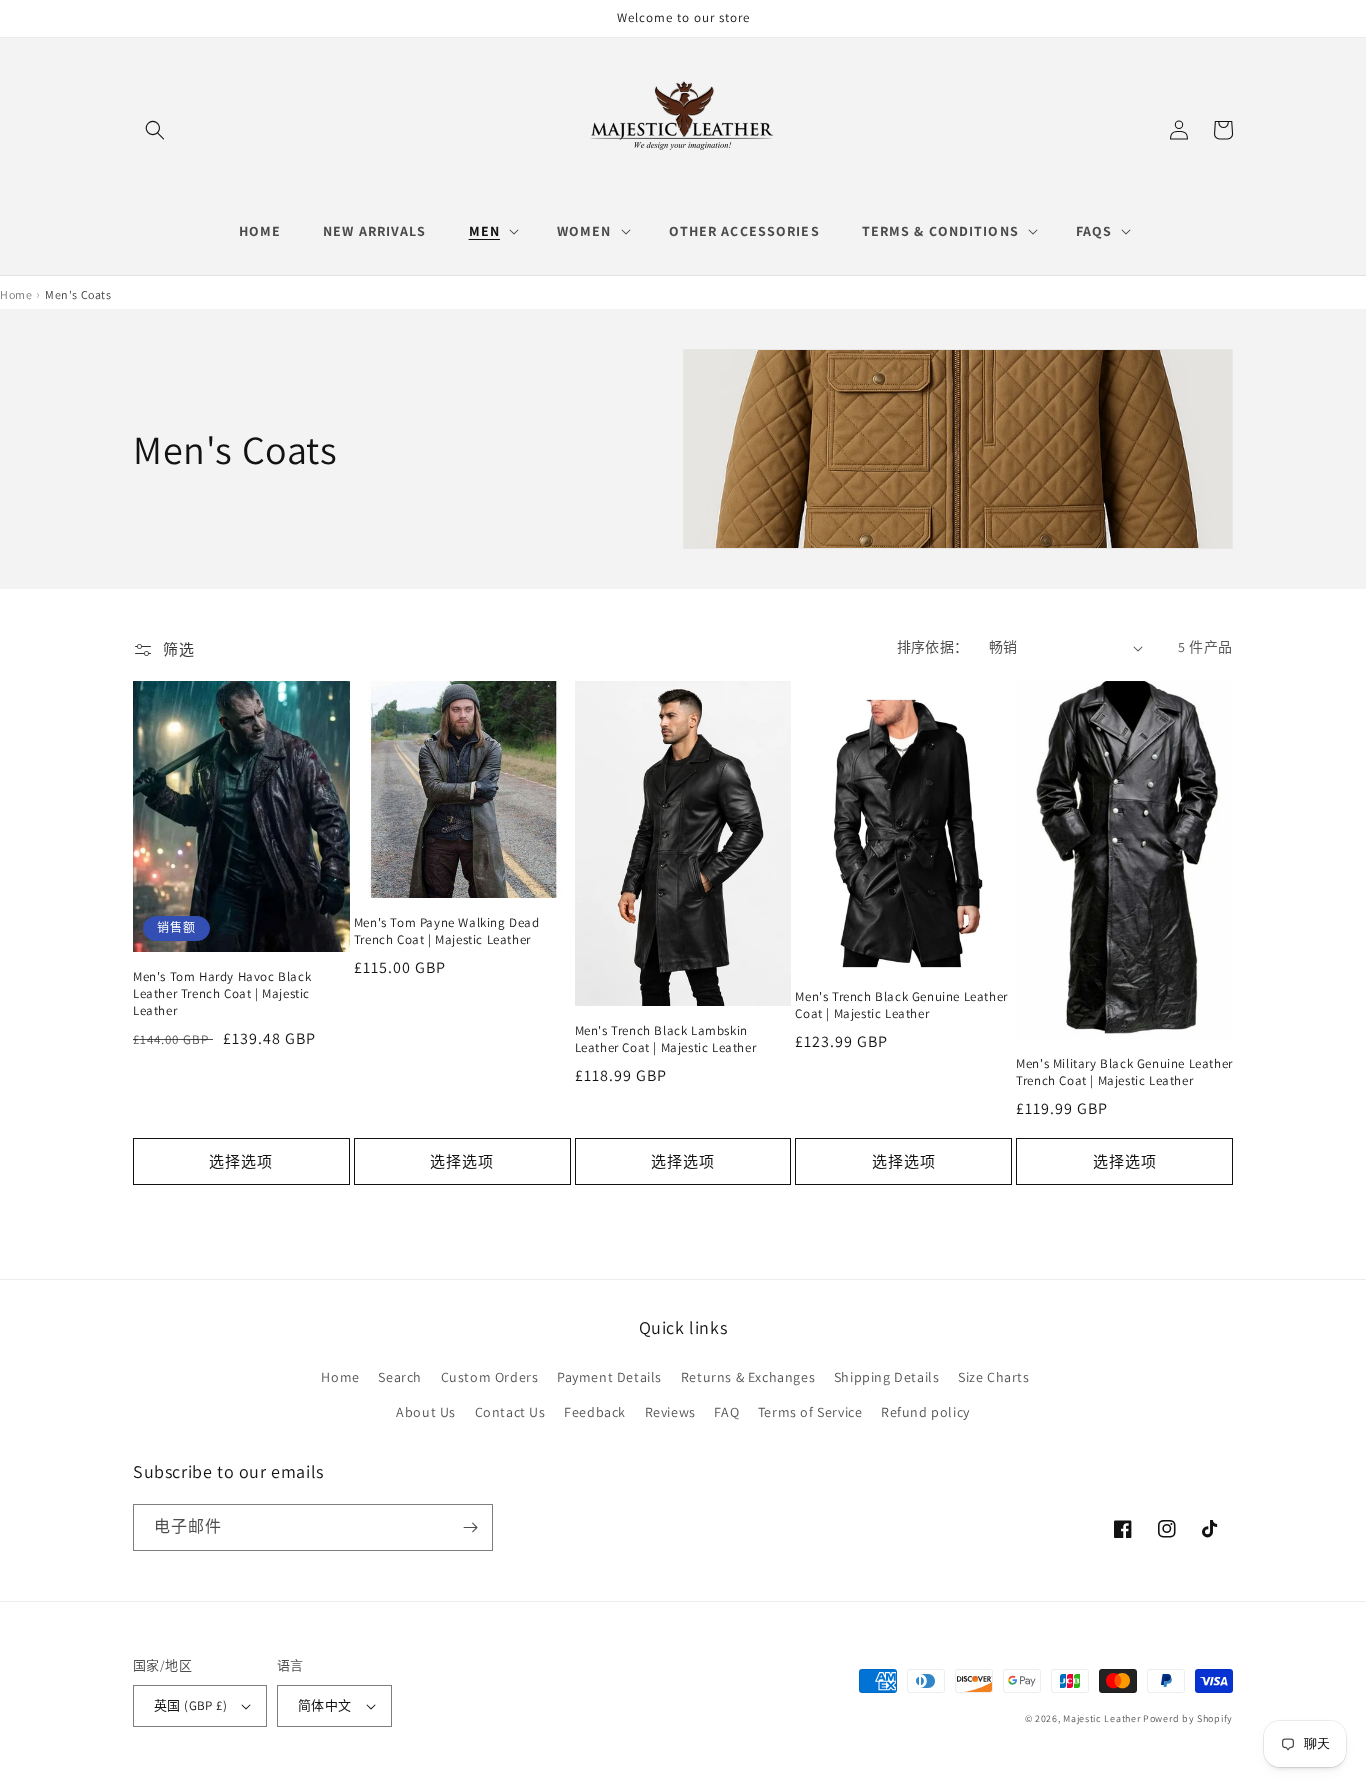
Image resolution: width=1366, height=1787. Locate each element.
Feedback (595, 1412)
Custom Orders (490, 1377)
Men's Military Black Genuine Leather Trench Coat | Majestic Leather (1124, 1072)
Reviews (670, 1412)
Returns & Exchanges (748, 1377)
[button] (155, 130)
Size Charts (994, 1377)
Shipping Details (887, 1377)
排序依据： (933, 647)
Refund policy (925, 1412)
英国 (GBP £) (190, 1705)
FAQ (726, 1412)
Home (340, 1377)
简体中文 (325, 1705)
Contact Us (510, 1412)
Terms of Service (810, 1412)
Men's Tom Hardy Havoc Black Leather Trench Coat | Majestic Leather (222, 994)
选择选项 (241, 1161)
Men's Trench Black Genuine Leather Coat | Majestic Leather (901, 1005)
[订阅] (470, 1527)
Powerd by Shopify (1188, 1718)
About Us (426, 1412)
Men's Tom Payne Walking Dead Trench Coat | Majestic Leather (447, 931)
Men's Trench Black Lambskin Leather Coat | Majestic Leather (666, 1039)
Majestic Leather (1101, 1718)
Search (400, 1377)
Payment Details (609, 1377)
